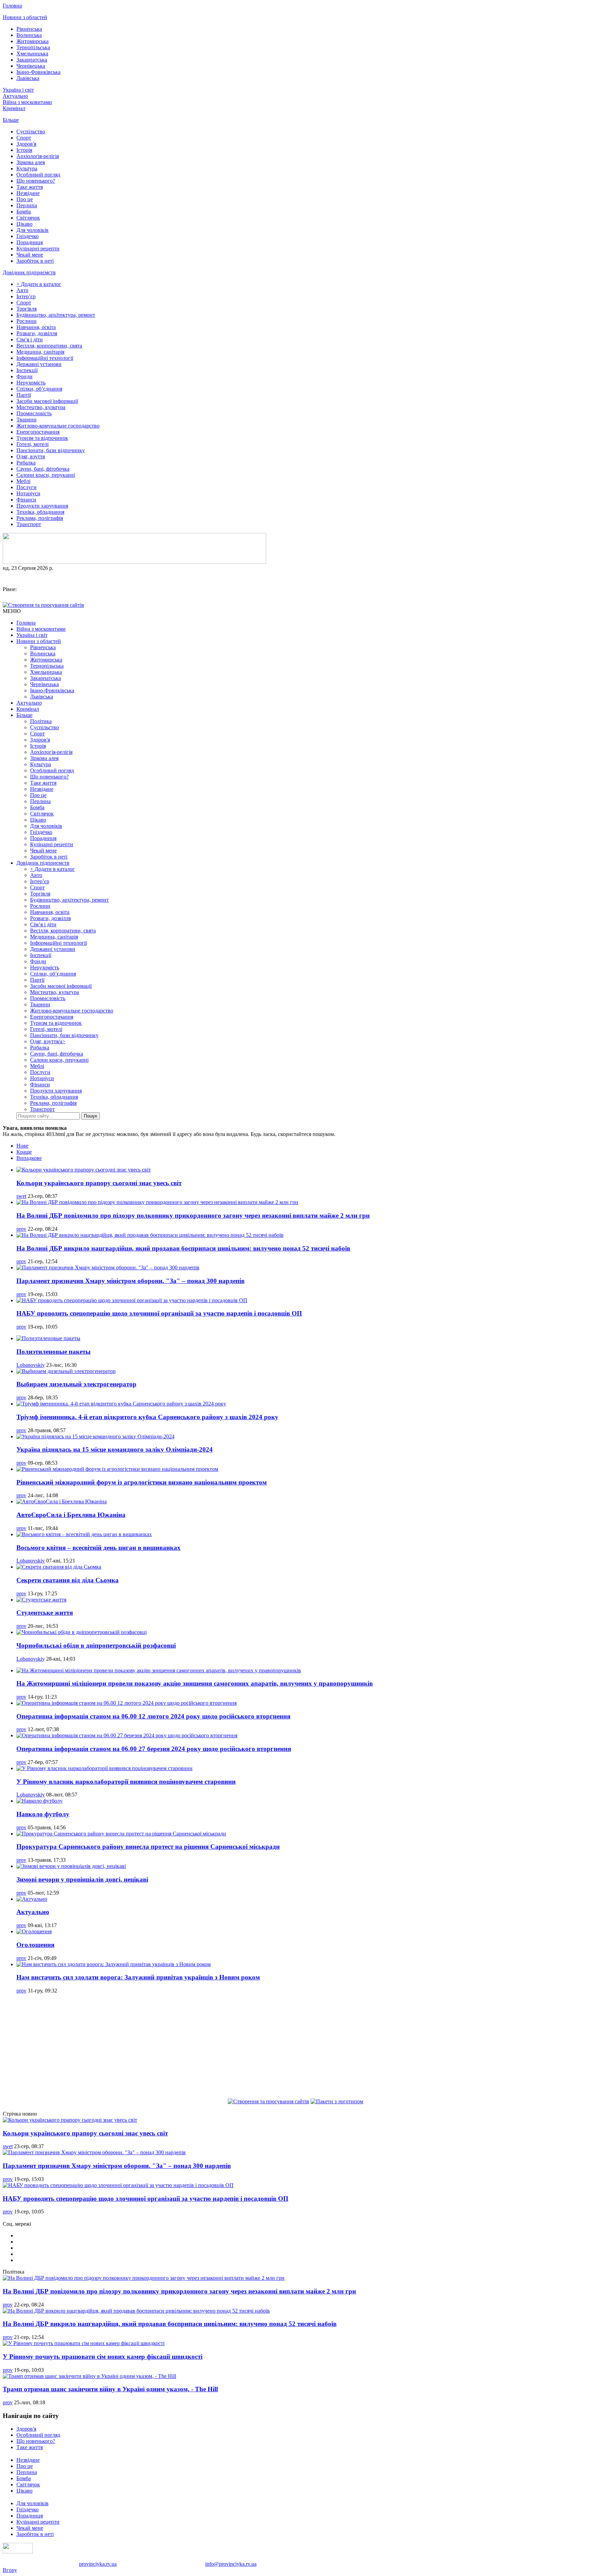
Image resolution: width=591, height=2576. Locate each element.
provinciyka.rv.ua (98, 2564)
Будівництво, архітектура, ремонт (56, 315)
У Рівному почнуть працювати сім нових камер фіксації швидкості (103, 2357)
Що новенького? (36, 181)
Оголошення (35, 1945)
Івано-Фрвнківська (38, 72)
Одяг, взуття (31, 456)
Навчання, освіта (36, 327)
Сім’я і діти (30, 339)
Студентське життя (45, 1613)
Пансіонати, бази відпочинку (51, 450)
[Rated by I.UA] (18, 2552)
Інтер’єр (26, 296)
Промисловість (34, 413)
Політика (41, 721)
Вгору (10, 2570)
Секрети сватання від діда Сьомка (68, 1580)
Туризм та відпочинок (42, 438)
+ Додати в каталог (39, 284)
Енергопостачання (38, 432)
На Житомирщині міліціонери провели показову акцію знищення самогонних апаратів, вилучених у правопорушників (195, 1683)
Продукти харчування (42, 506)
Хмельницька (32, 54)
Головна (12, 6)
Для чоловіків (32, 230)
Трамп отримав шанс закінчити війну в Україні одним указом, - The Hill (110, 2389)
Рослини (27, 321)
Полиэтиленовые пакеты (54, 1352)
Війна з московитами (27, 102)
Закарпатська (32, 60)
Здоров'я (26, 144)
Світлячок (28, 218)
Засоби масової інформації (47, 401)
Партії (24, 395)
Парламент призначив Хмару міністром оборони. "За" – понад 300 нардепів (130, 1281)
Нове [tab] (22, 1146)
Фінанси (26, 500)
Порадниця (30, 242)
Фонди (24, 376)
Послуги (27, 487)
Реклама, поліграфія (40, 518)
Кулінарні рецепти (38, 249)
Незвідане (28, 193)
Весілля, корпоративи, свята (49, 346)
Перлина (27, 205)
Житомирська (32, 41)
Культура (27, 168)
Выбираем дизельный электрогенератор (76, 1384)
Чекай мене (30, 255)
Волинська (29, 35)
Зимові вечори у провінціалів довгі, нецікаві (82, 1879)
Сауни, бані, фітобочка (43, 469)
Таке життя (30, 187)
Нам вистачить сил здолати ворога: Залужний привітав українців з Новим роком (138, 1977)
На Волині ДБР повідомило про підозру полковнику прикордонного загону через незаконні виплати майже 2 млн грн (193, 1215)
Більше (11, 120)
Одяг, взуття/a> (48, 1041)
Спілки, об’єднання (39, 389)
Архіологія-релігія (38, 156)
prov (21, 1229)
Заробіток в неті (35, 261)
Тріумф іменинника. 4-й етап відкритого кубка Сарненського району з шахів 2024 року (147, 1417)
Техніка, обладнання (40, 512)
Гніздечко (28, 236)
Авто (22, 290)
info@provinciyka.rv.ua (231, 2564)
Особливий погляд (38, 175)
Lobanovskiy (31, 1365)
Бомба (24, 212)
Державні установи (39, 364)
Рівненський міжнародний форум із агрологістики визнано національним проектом (142, 1482)
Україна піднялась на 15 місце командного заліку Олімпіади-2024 (115, 1449)
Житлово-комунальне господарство (58, 426)
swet (21, 1196)
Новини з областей (25, 17)
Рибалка (26, 463)
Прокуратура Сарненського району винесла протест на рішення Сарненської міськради (148, 1847)
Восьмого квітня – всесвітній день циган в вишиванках (98, 1548)
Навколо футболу (43, 1814)
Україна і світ (18, 90)
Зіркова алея (31, 162)
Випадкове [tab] (29, 1158)
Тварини (27, 420)
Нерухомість (31, 383)
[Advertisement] (295, 2047)
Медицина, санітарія (40, 352)
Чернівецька (31, 66)
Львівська (28, 78)
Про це (25, 199)
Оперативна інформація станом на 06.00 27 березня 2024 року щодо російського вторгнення (154, 1749)
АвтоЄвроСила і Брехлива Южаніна (71, 1515)
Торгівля (27, 309)
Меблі (23, 481)
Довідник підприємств (29, 272)
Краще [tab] (24, 1152)
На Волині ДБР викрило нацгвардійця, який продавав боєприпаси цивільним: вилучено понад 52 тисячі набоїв (183, 1248)
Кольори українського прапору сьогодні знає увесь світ (99, 1183)
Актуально (15, 96)
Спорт (24, 138)
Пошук (90, 1116)
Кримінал (14, 108)
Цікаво (24, 224)
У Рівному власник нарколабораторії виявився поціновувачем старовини (126, 1782)
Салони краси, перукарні (46, 475)
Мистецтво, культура (41, 407)
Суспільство (31, 132)
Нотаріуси (28, 493)
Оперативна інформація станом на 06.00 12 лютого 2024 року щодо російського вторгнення (153, 1716)
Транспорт (29, 524)
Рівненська (29, 29)
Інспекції (27, 370)
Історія (24, 150)
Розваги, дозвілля (37, 333)
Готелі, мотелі (32, 444)
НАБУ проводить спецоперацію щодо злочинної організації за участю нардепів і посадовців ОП (159, 1313)
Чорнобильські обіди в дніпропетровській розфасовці (96, 1645)
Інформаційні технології (45, 358)
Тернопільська (33, 47)
